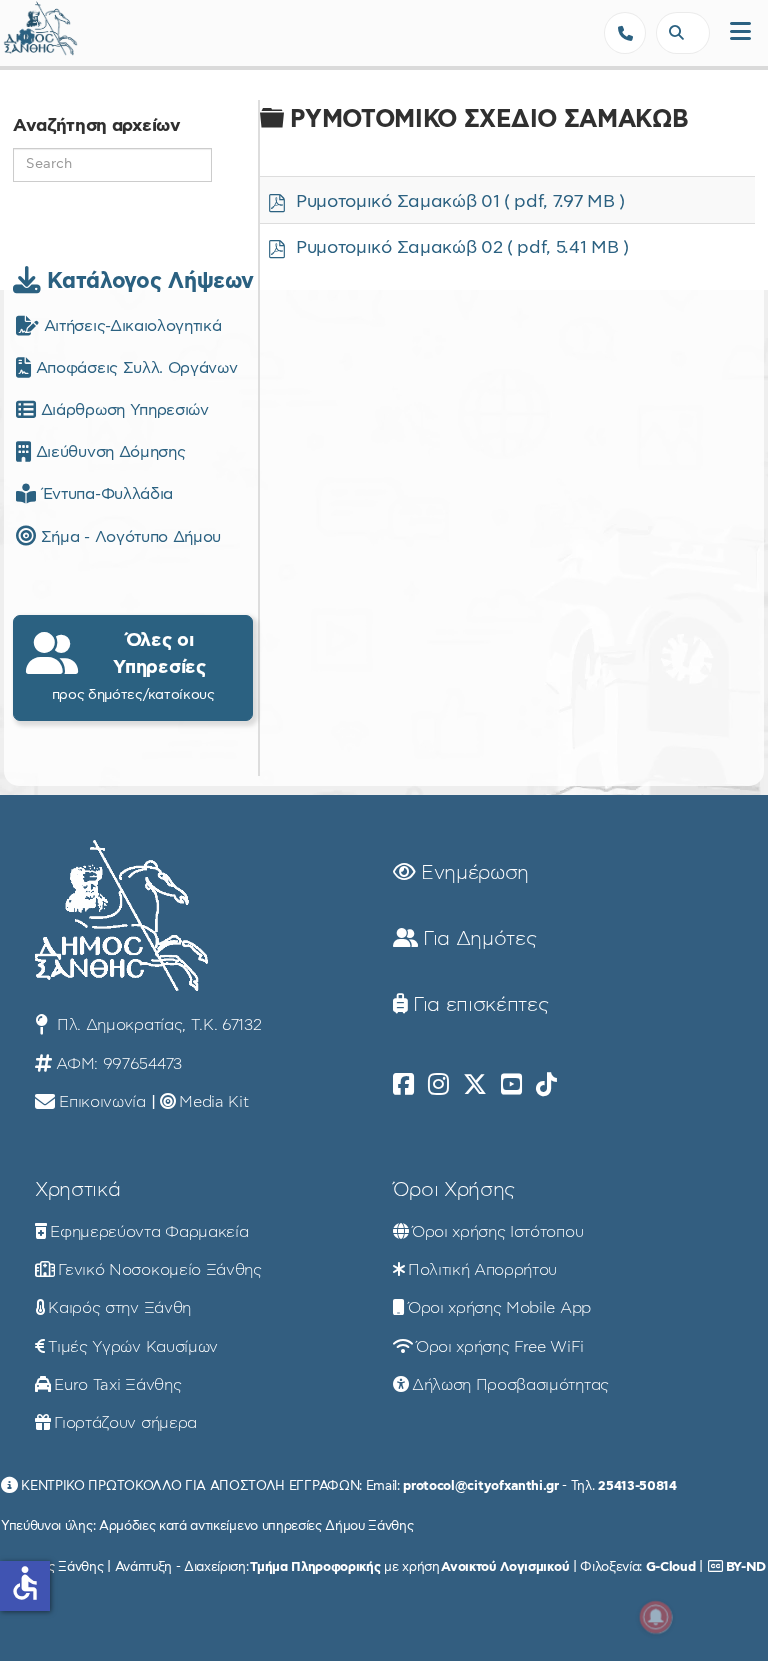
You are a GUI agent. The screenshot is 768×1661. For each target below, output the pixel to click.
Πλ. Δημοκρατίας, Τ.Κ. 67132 (156, 1025)
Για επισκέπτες (477, 1005)
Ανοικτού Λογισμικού (505, 1567)
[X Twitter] (475, 1085)
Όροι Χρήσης (454, 1190)
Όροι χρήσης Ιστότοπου (497, 1232)
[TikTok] (546, 1085)
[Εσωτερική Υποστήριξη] (25, 35)
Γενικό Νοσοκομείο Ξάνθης (159, 1270)
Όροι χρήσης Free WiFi (499, 1347)
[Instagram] (438, 1085)
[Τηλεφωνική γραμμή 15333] (625, 33)
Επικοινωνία (102, 1102)
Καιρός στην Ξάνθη (119, 1308)
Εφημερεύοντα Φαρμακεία (149, 1232)
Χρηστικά (77, 1190)
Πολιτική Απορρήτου (482, 1270)
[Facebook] (403, 1085)
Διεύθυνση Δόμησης (108, 452)
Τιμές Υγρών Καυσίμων (133, 1347)
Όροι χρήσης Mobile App (499, 1308)
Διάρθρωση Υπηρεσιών (122, 410)
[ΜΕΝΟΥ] (740, 32)
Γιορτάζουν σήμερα (125, 1423)
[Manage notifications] (656, 1617)
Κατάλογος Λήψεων (147, 281)
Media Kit (213, 1102)
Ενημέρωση (472, 873)
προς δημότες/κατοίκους (133, 666)
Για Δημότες (476, 939)
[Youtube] (511, 1085)
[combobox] (683, 33)
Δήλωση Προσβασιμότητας (510, 1385)
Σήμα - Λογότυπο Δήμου (128, 537)
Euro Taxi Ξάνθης (117, 1385)
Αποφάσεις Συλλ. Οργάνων (134, 368)
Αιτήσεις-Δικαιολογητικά (130, 326)
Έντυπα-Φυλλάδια (104, 494)
